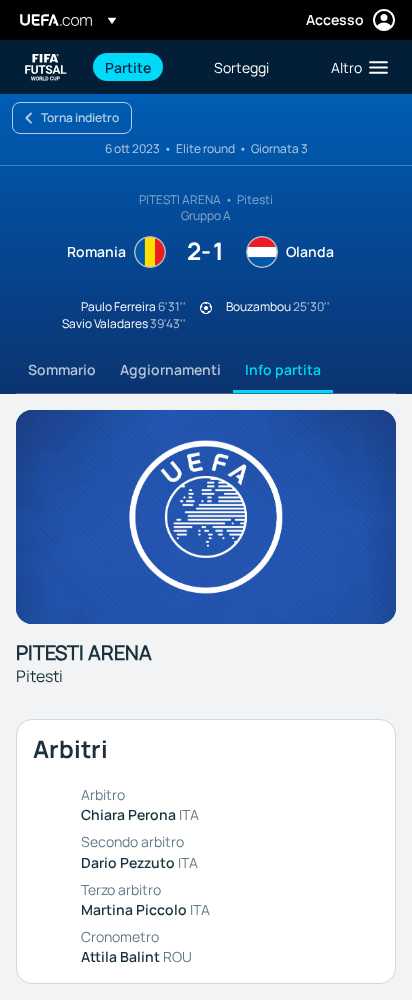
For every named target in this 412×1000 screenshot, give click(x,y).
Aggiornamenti (170, 369)
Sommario (62, 369)
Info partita (283, 369)
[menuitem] (142, 67)
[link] (128, 67)
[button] (355, 67)
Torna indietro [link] (80, 117)
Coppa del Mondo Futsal (46, 67)
